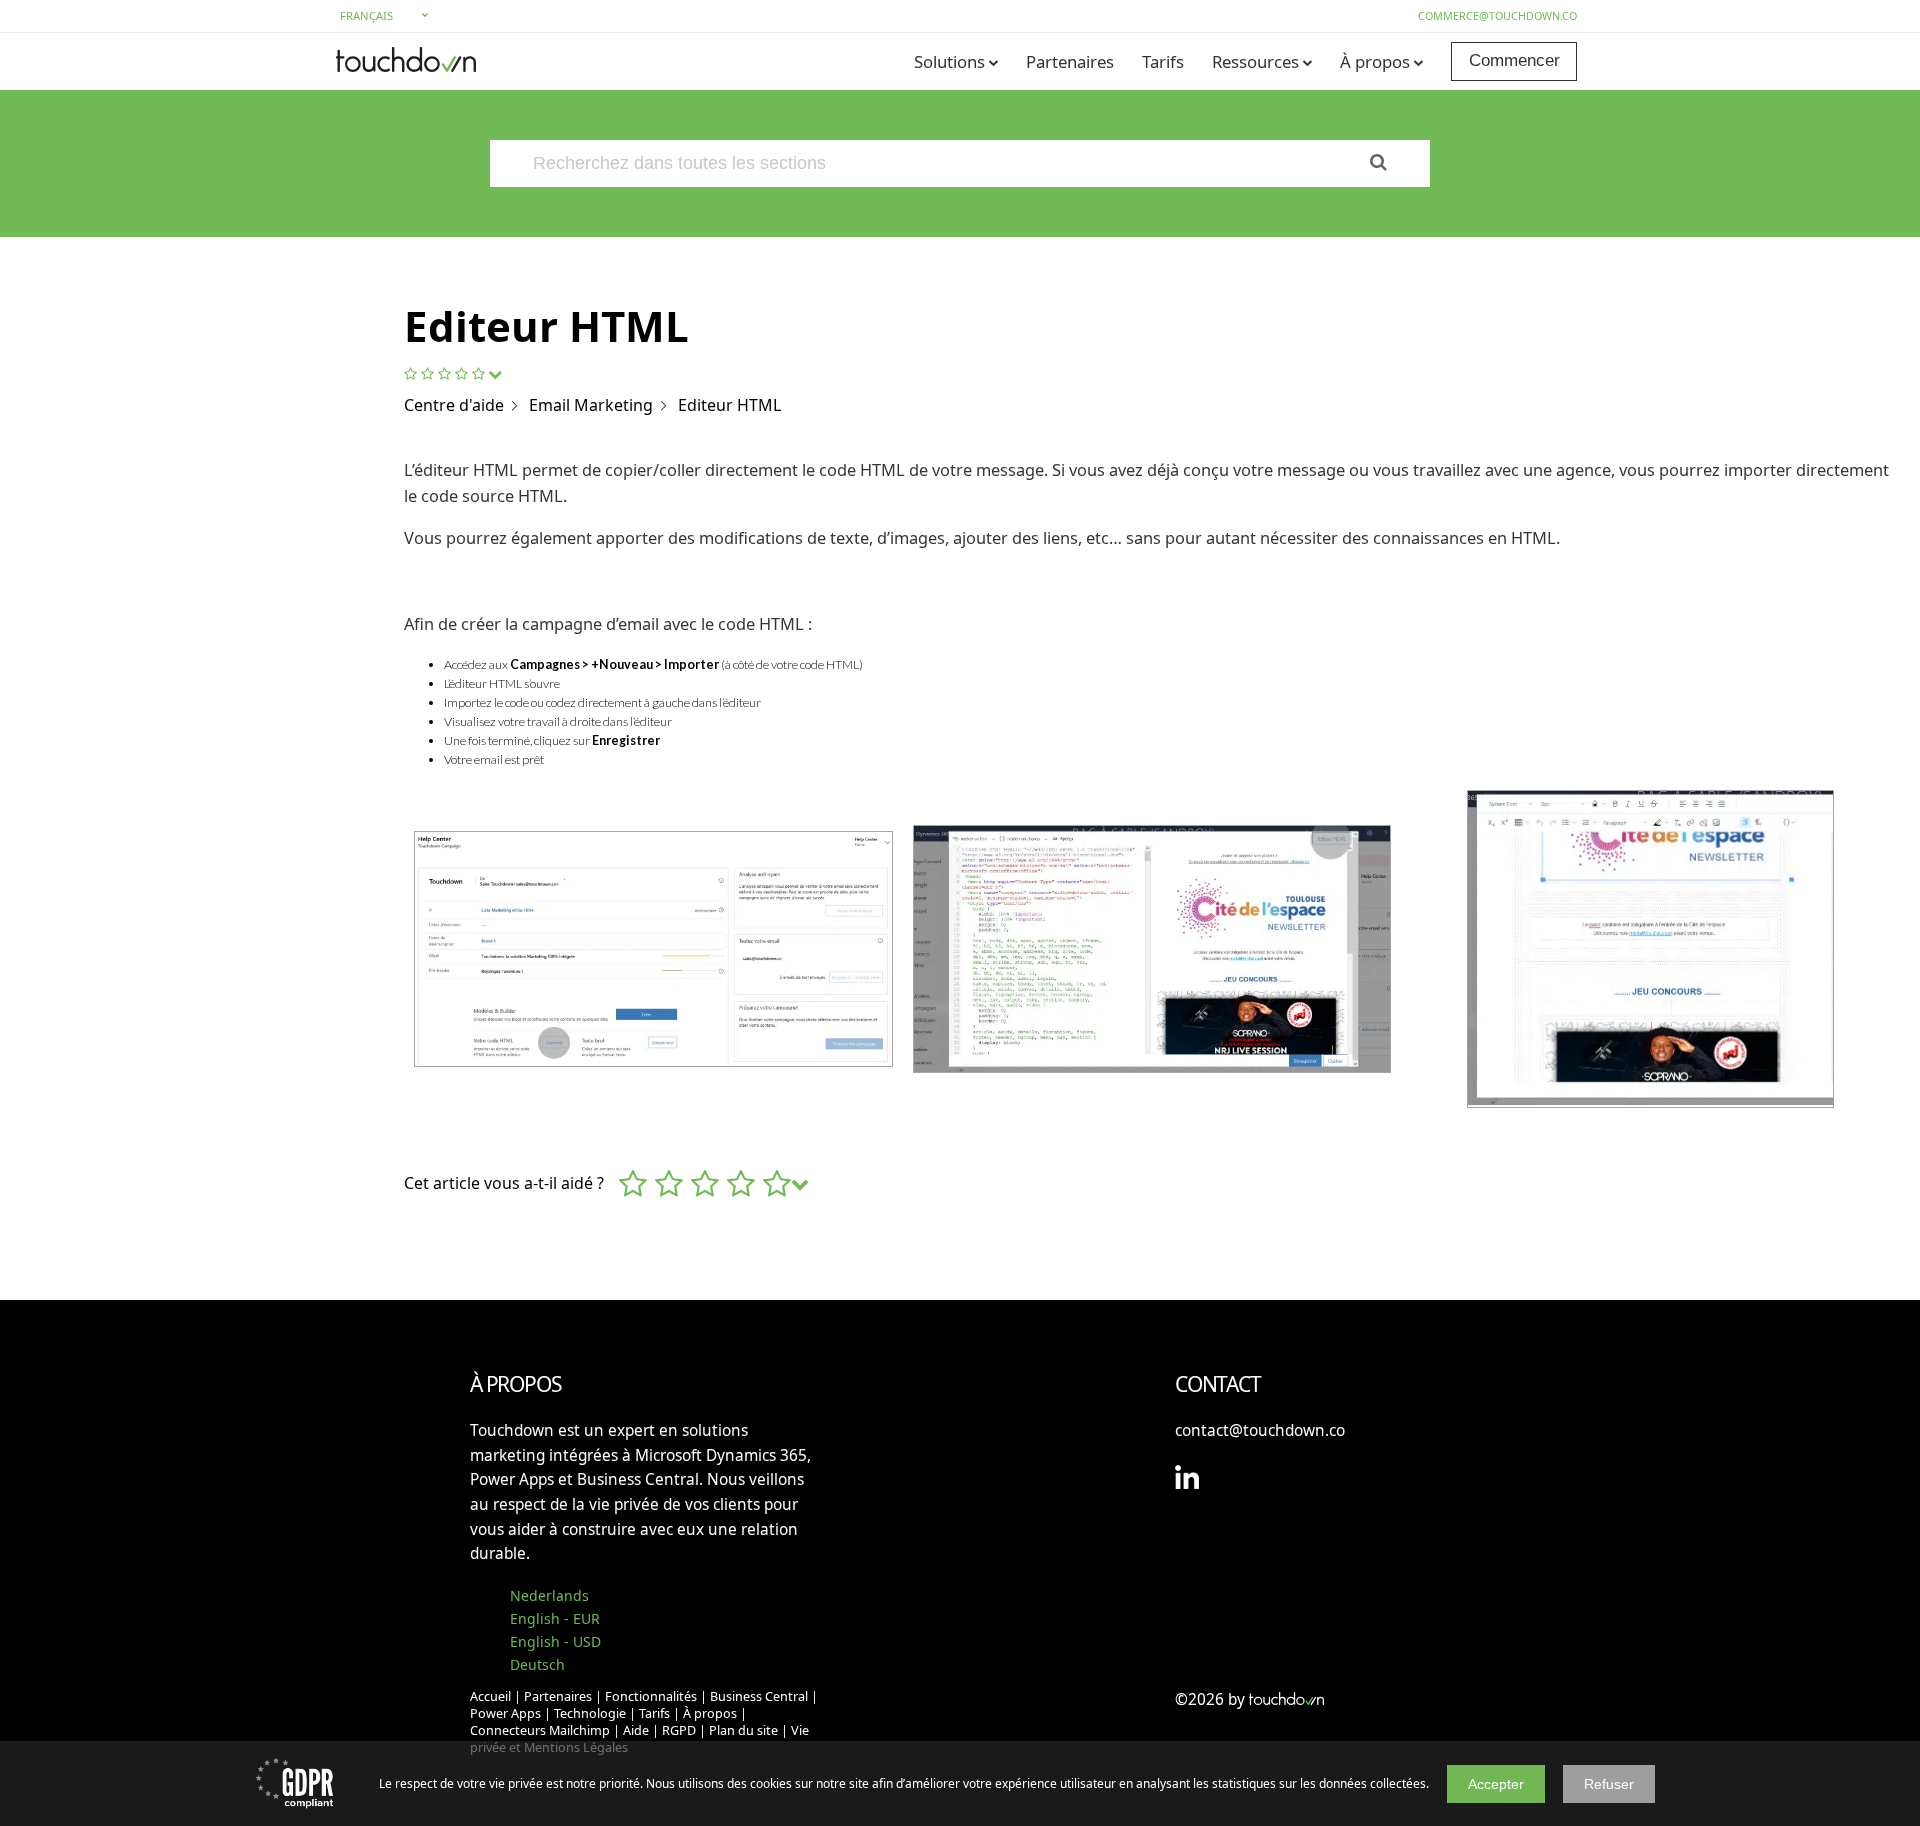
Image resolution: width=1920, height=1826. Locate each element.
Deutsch (537, 1664)
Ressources (1255, 61)
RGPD (679, 1730)
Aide (636, 1730)
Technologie (590, 1713)
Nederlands (549, 1595)
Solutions (949, 61)
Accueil (490, 1696)
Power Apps (505, 1713)
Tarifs (1163, 61)
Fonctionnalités (651, 1696)
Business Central (759, 1696)
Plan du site (743, 1730)
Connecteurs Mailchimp (540, 1730)
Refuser (1609, 1784)
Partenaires (1070, 61)
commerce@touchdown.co (1497, 16)
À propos (1375, 61)
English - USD (555, 1641)
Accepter (1496, 1784)
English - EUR (555, 1618)
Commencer (1514, 60)
